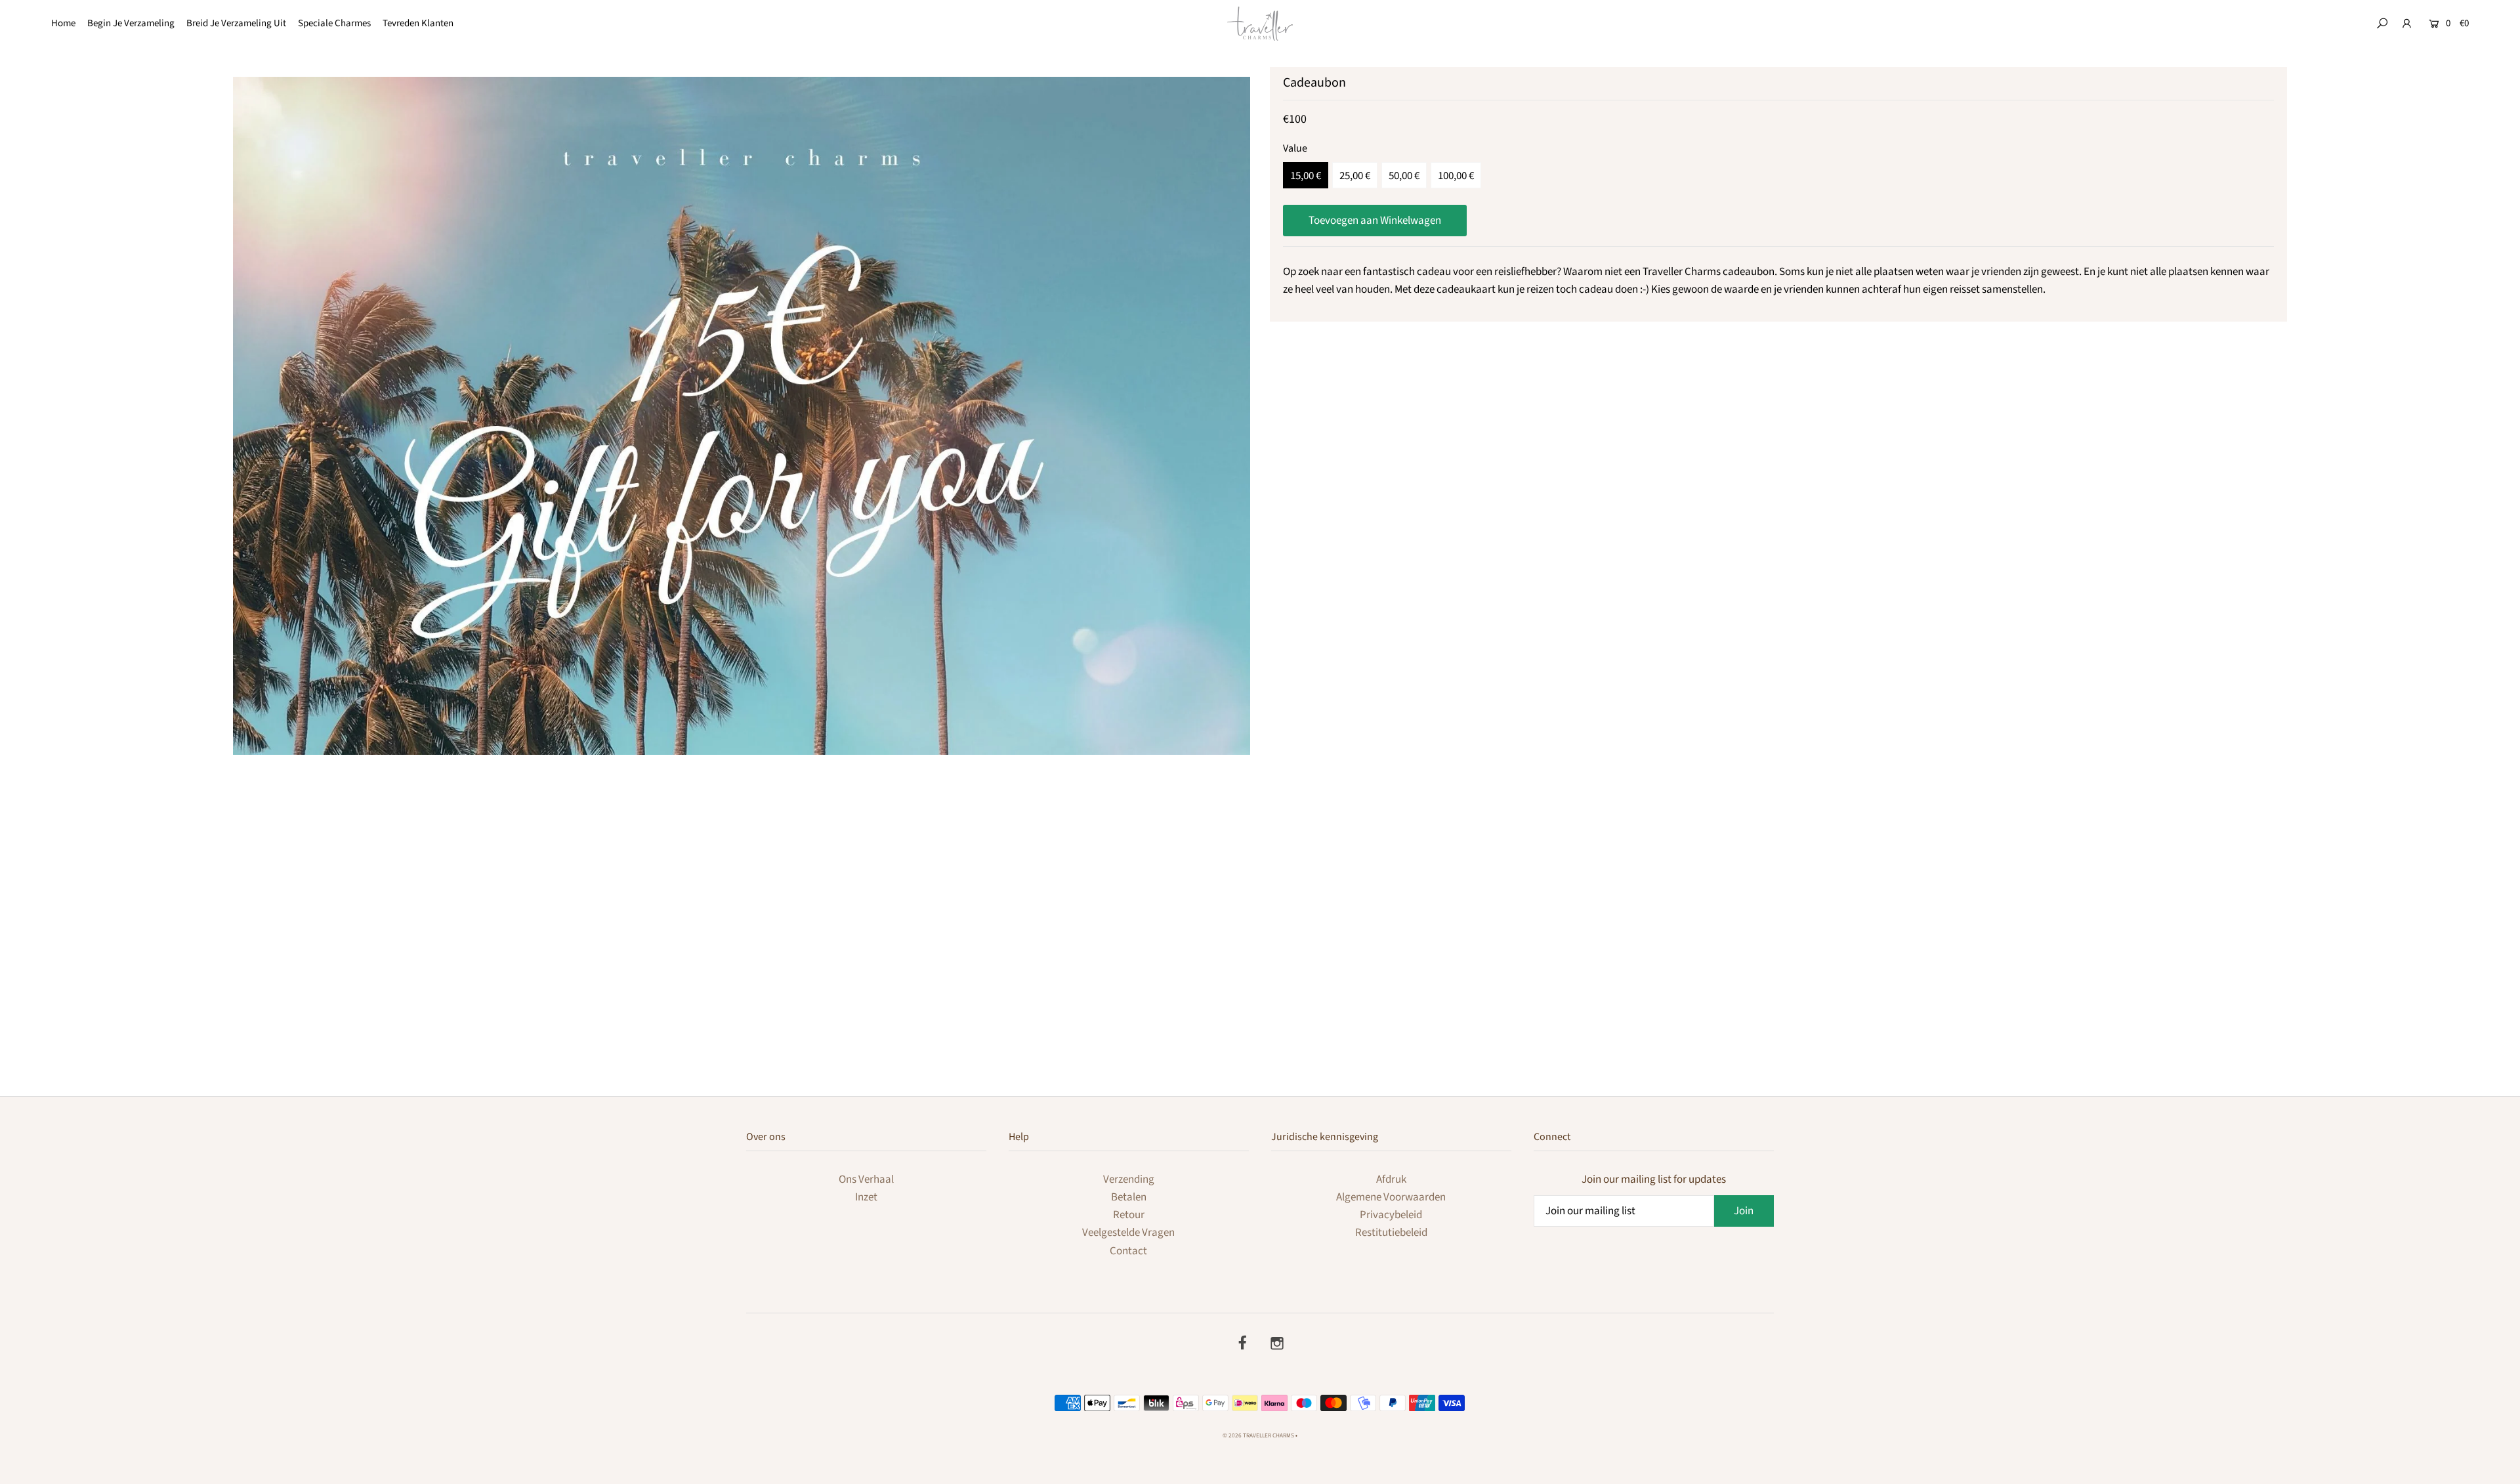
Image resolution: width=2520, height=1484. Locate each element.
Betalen (1129, 1197)
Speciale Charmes (334, 23)
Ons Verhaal (866, 1179)
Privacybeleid (1391, 1215)
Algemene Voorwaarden (1391, 1197)
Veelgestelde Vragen (1128, 1233)
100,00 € (1456, 176)
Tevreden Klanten (418, 23)
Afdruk (1391, 1179)
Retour (1129, 1215)
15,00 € (1306, 176)
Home (63, 23)
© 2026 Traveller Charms (1258, 1436)
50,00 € (1404, 176)
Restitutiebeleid (1391, 1233)
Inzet (866, 1197)
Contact (1128, 1251)
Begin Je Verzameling (131, 23)
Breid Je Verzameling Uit (236, 23)
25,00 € (1355, 176)
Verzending (1129, 1179)
